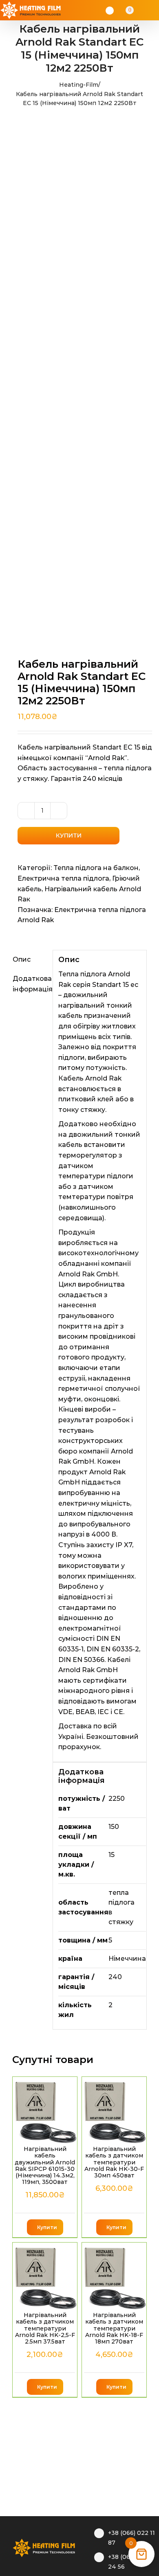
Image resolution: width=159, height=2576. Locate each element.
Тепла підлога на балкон (96, 868)
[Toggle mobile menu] (152, 10)
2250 (117, 1799)
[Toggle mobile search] (141, 10)
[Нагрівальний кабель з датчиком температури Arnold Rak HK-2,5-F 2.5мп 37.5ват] (45, 2276)
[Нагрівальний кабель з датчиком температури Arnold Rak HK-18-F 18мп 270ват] (114, 2276)
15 (112, 1855)
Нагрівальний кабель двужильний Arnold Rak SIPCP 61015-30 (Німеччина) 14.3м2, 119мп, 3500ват (45, 2165)
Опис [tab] (22, 959)
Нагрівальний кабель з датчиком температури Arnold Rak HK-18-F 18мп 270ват (114, 2328)
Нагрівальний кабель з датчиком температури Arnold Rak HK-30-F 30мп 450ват (114, 2162)
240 (115, 1977)
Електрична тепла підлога (63, 878)
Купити (69, 835)
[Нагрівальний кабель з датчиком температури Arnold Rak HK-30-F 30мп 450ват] (114, 2110)
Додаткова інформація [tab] (30, 984)
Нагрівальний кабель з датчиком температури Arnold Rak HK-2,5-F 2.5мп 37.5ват (45, 2328)
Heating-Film (79, 85)
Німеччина (127, 1959)
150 (114, 1827)
